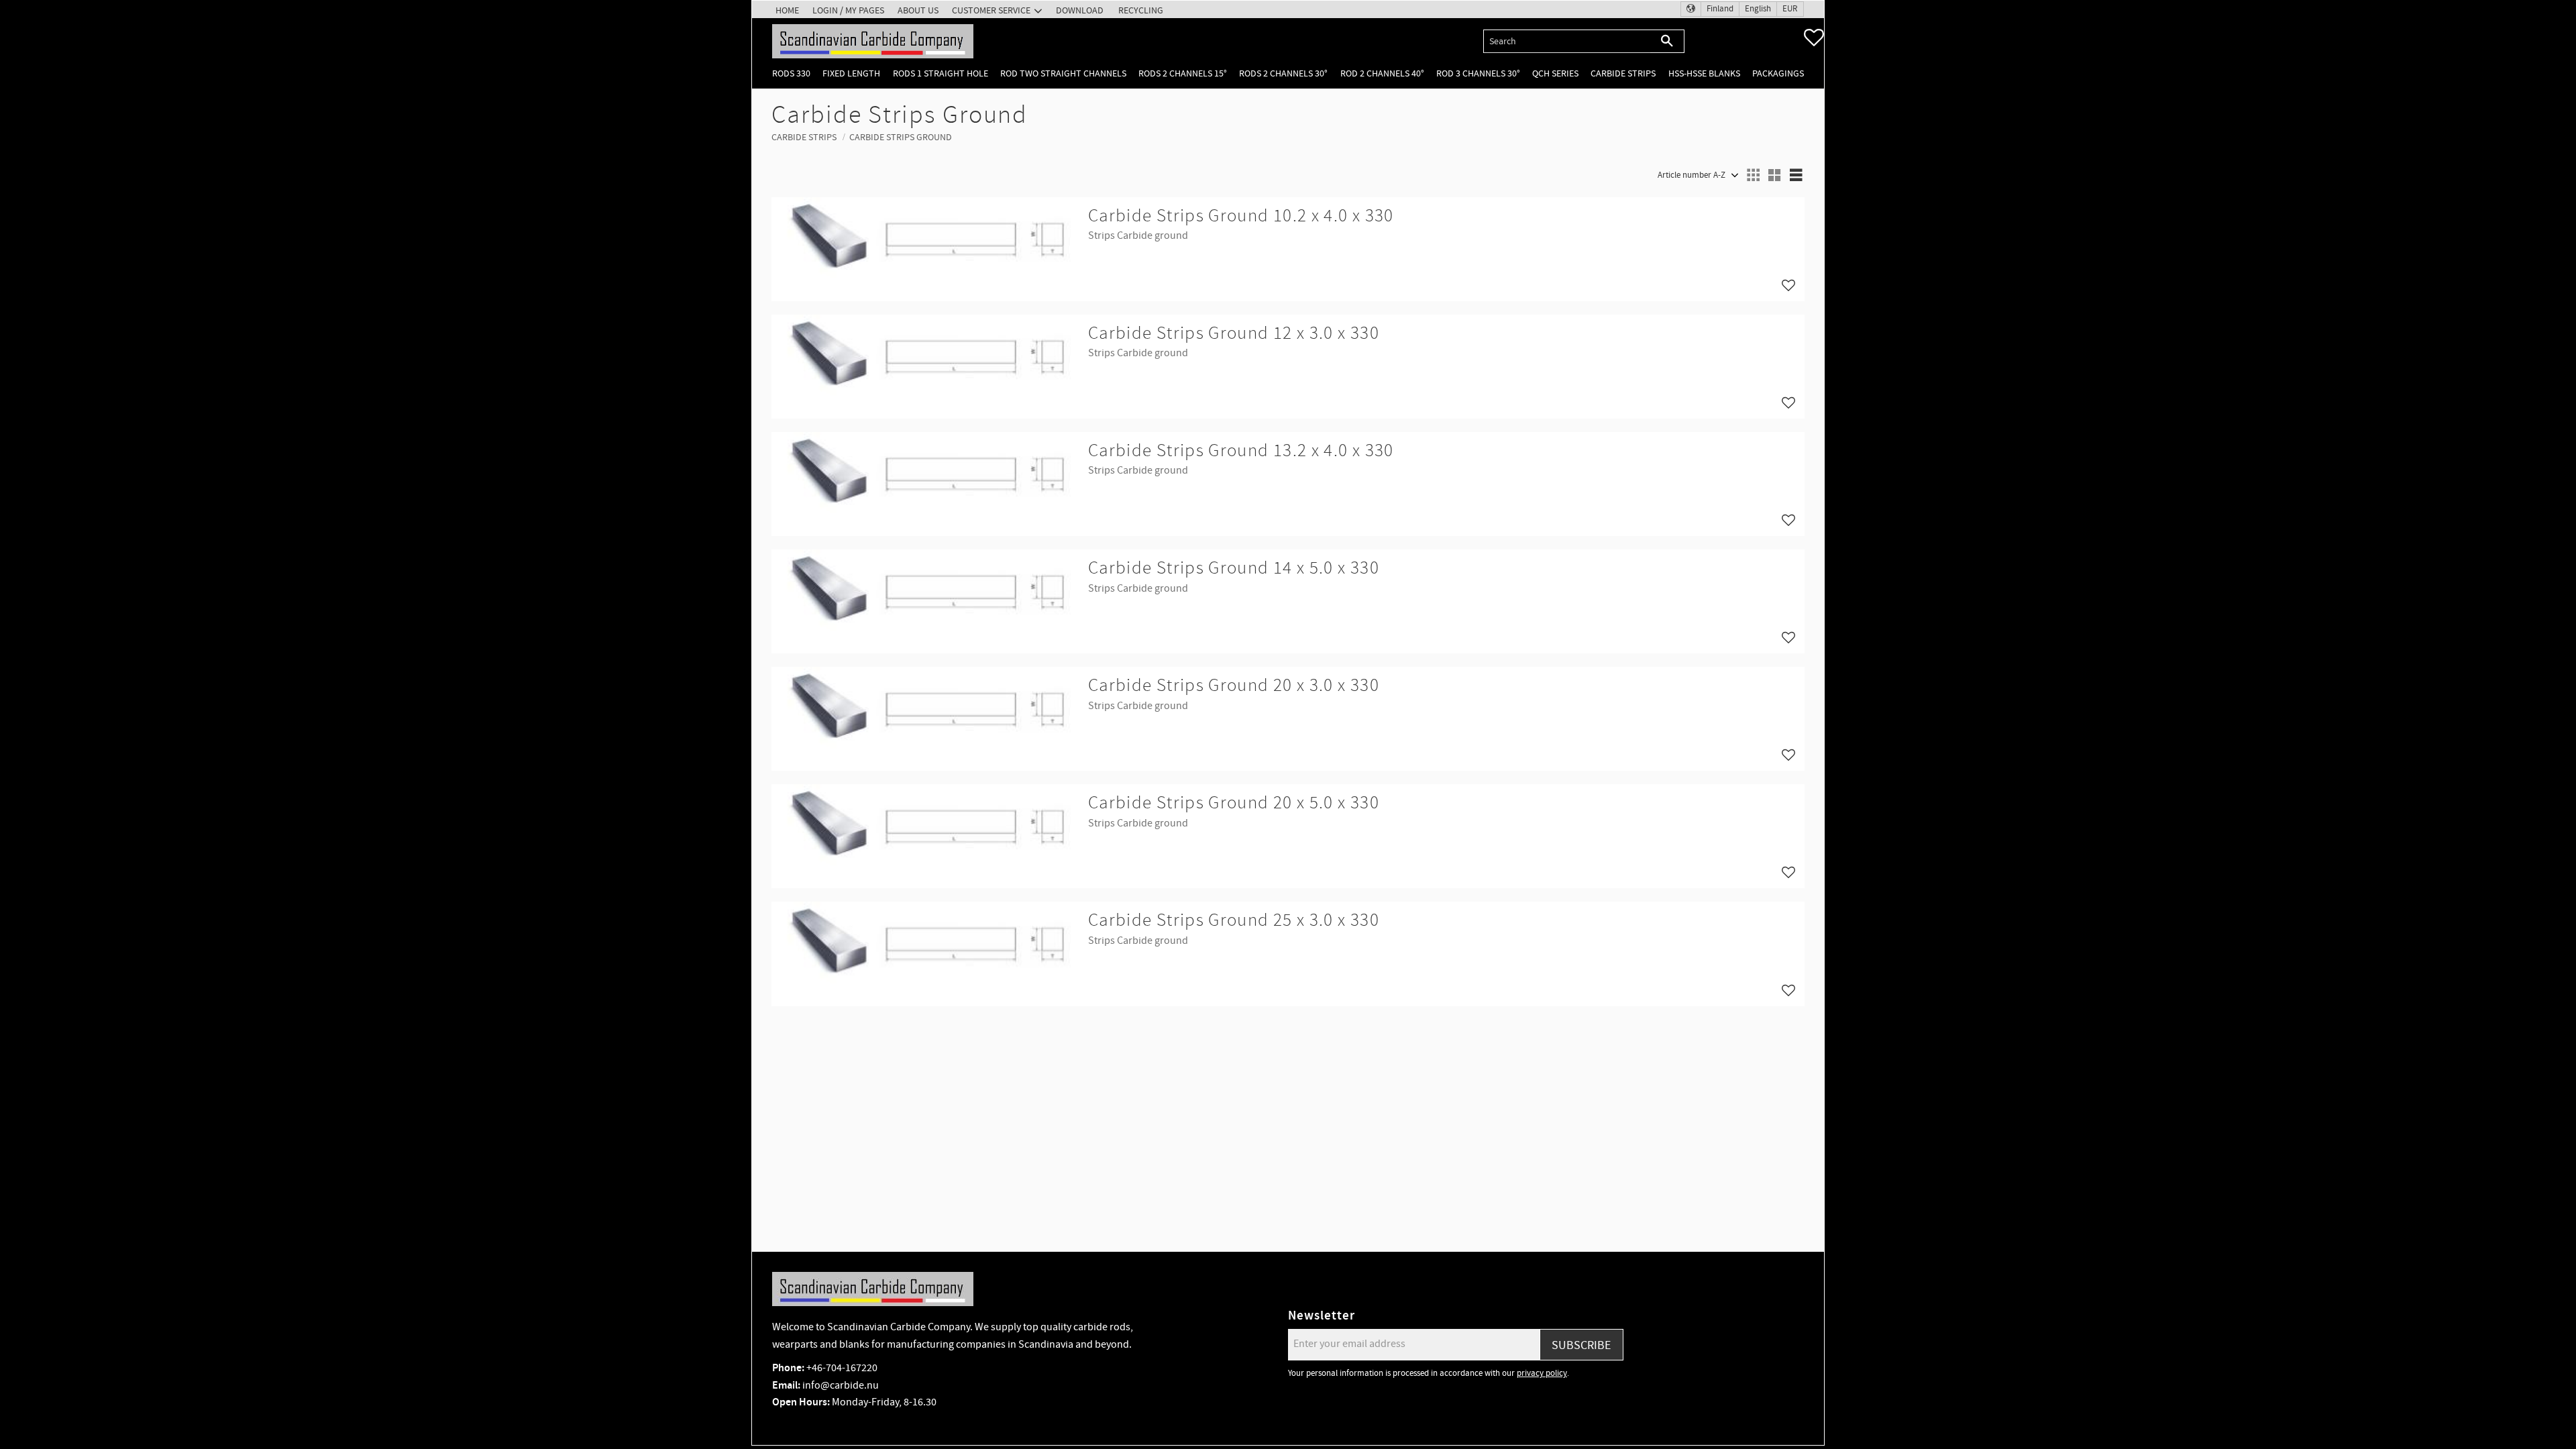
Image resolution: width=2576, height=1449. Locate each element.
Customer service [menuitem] (991, 10)
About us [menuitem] (918, 10)
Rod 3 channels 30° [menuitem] (1478, 73)
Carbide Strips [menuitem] (1623, 73)
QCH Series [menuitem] (1555, 73)
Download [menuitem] (1080, 10)
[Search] (1667, 41)
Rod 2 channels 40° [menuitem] (1382, 73)
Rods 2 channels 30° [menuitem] (1283, 73)
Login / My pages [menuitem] (848, 10)
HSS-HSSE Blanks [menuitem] (1704, 73)
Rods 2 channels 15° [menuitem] (1183, 73)
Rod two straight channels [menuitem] (1063, 73)
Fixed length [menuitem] (851, 73)
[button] (1814, 38)
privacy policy (1542, 1373)
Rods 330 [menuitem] (791, 73)
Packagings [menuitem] (1778, 73)
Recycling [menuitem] (1141, 10)
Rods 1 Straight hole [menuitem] (941, 73)
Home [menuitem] (787, 10)
